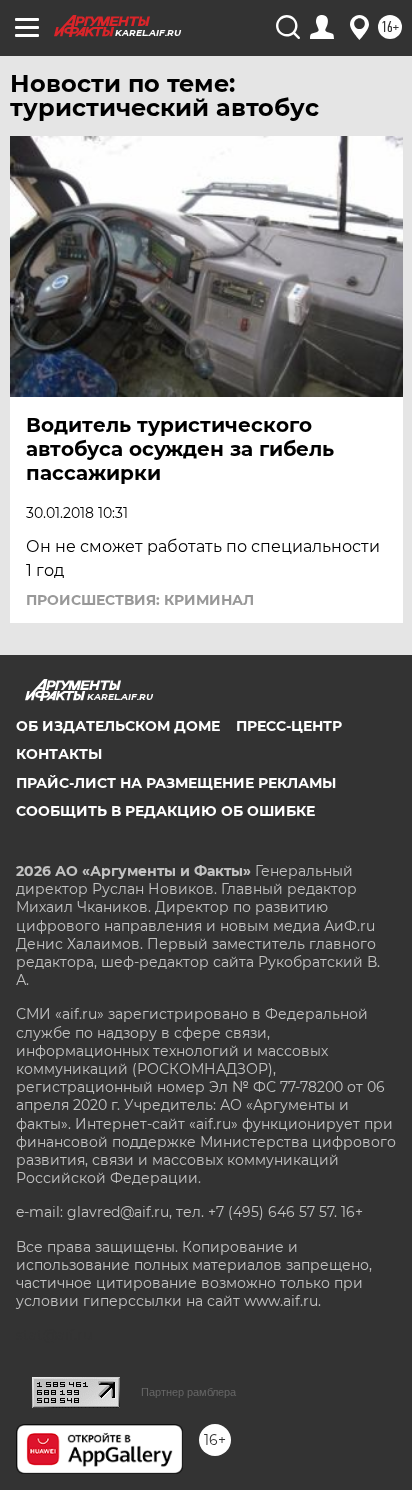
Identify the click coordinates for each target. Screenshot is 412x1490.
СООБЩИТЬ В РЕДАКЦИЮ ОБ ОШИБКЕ (165, 811)
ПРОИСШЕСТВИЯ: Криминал (140, 600)
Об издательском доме (118, 726)
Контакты (59, 754)
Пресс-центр (289, 726)
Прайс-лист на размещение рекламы (176, 783)
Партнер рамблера (188, 1392)
